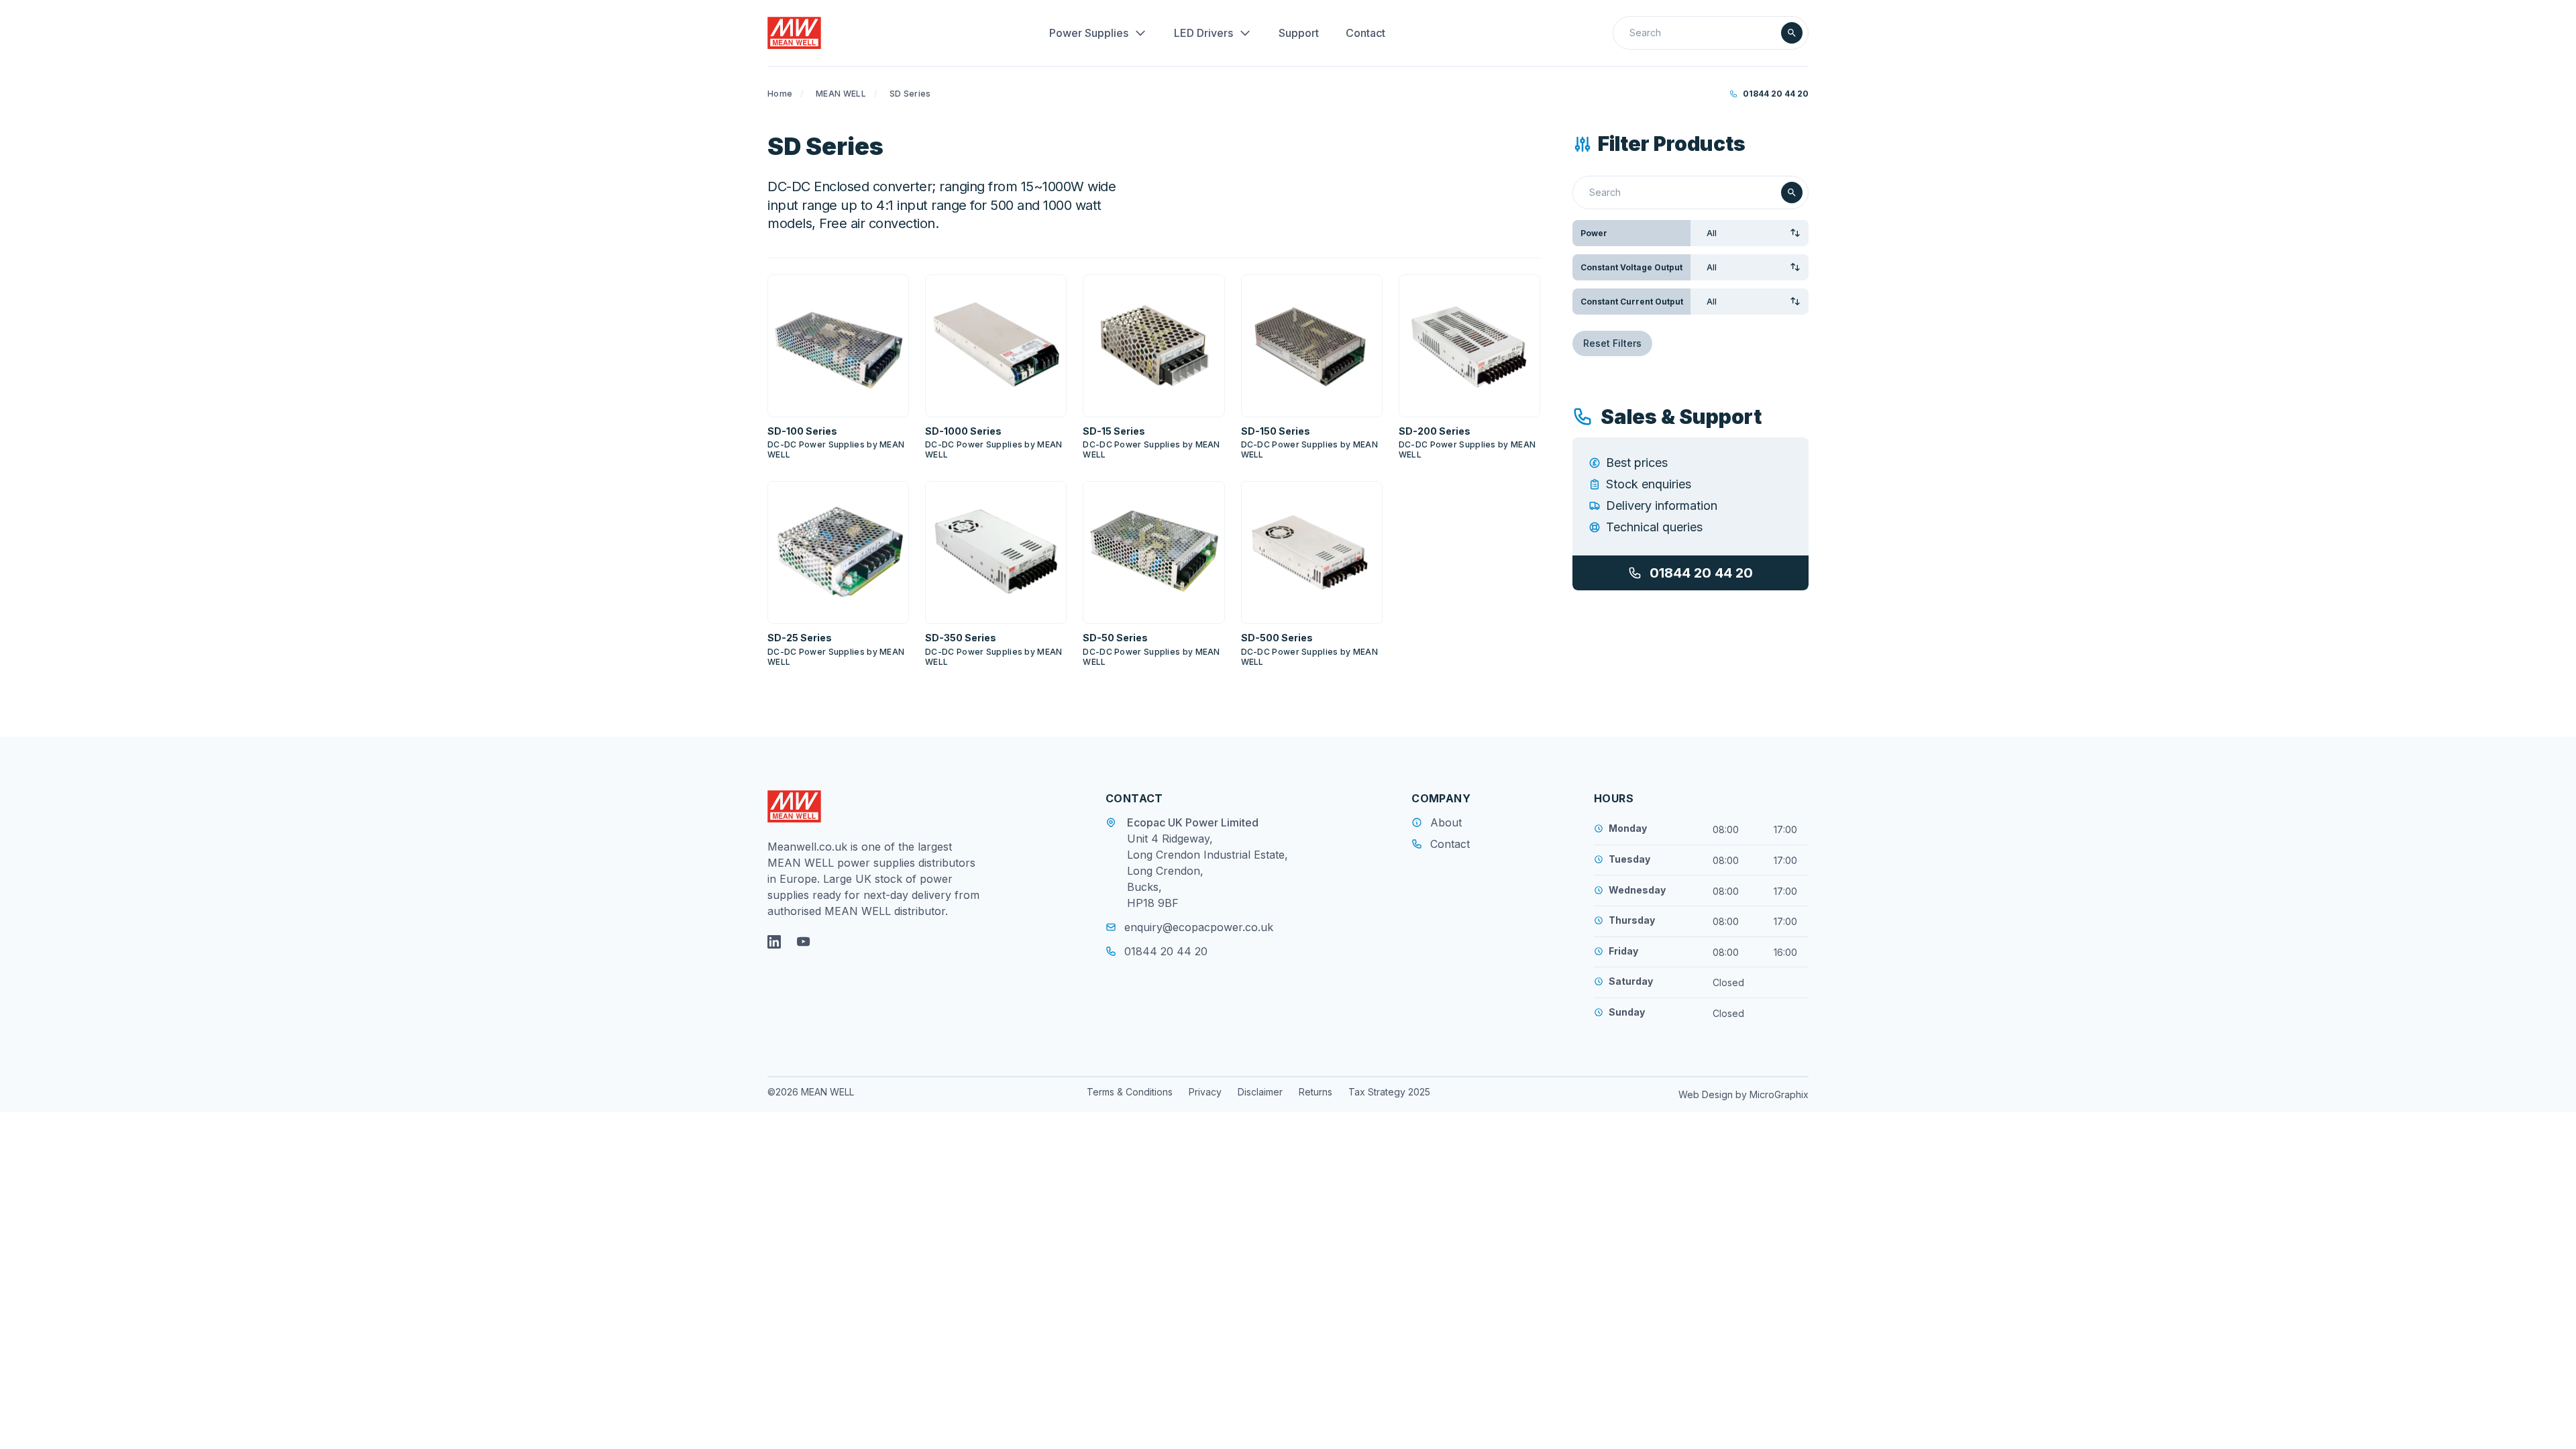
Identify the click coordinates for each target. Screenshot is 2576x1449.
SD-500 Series (1277, 638)
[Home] (794, 33)
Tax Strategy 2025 (1389, 1092)
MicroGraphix (1779, 1094)
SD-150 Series (1276, 431)
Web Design (1707, 1094)
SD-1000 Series (963, 431)
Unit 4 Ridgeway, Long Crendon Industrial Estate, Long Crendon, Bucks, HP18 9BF (1207, 871)
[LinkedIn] (774, 942)
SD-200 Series (1435, 431)
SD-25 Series (800, 638)
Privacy (1205, 1092)
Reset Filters (1612, 343)
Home (780, 94)
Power (1594, 233)
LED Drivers (1203, 33)
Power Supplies (1089, 33)
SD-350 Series (961, 638)
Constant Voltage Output (1631, 267)
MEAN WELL (841, 94)
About (1446, 822)
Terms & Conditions (1130, 1092)
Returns (1316, 1092)
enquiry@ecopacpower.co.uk (1199, 927)
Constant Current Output (1632, 302)
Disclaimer (1260, 1092)
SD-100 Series (802, 431)
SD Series (910, 94)
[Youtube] (804, 942)
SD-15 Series (1114, 431)
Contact (1365, 33)
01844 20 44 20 (1776, 94)
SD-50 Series (1115, 638)
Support (1299, 33)
